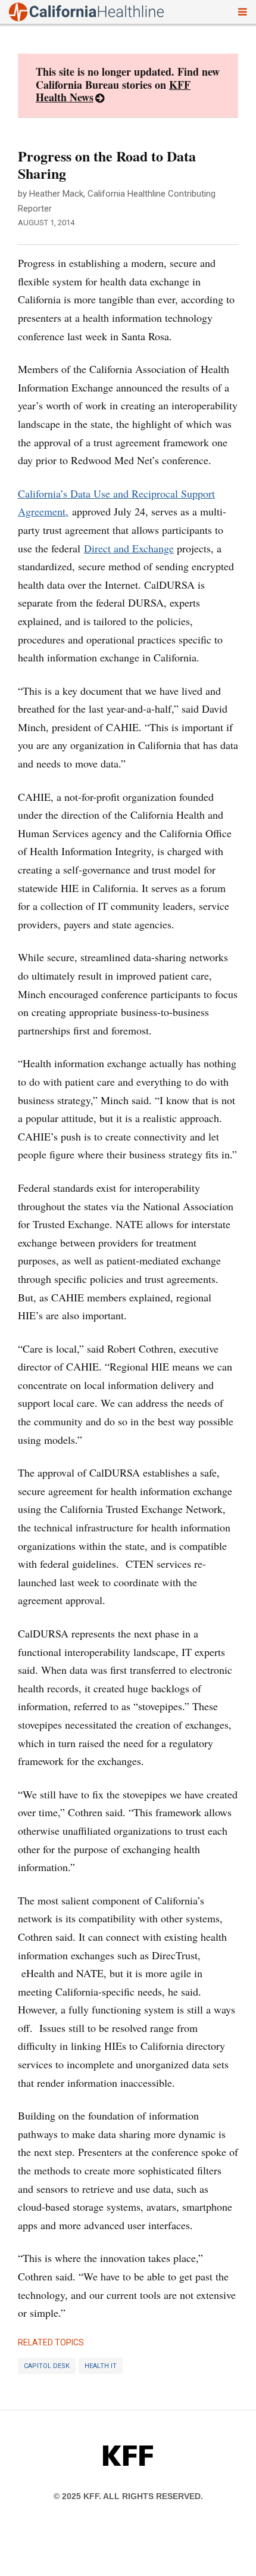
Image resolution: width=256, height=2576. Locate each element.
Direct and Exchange (129, 548)
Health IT (101, 2366)
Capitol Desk (47, 2366)
